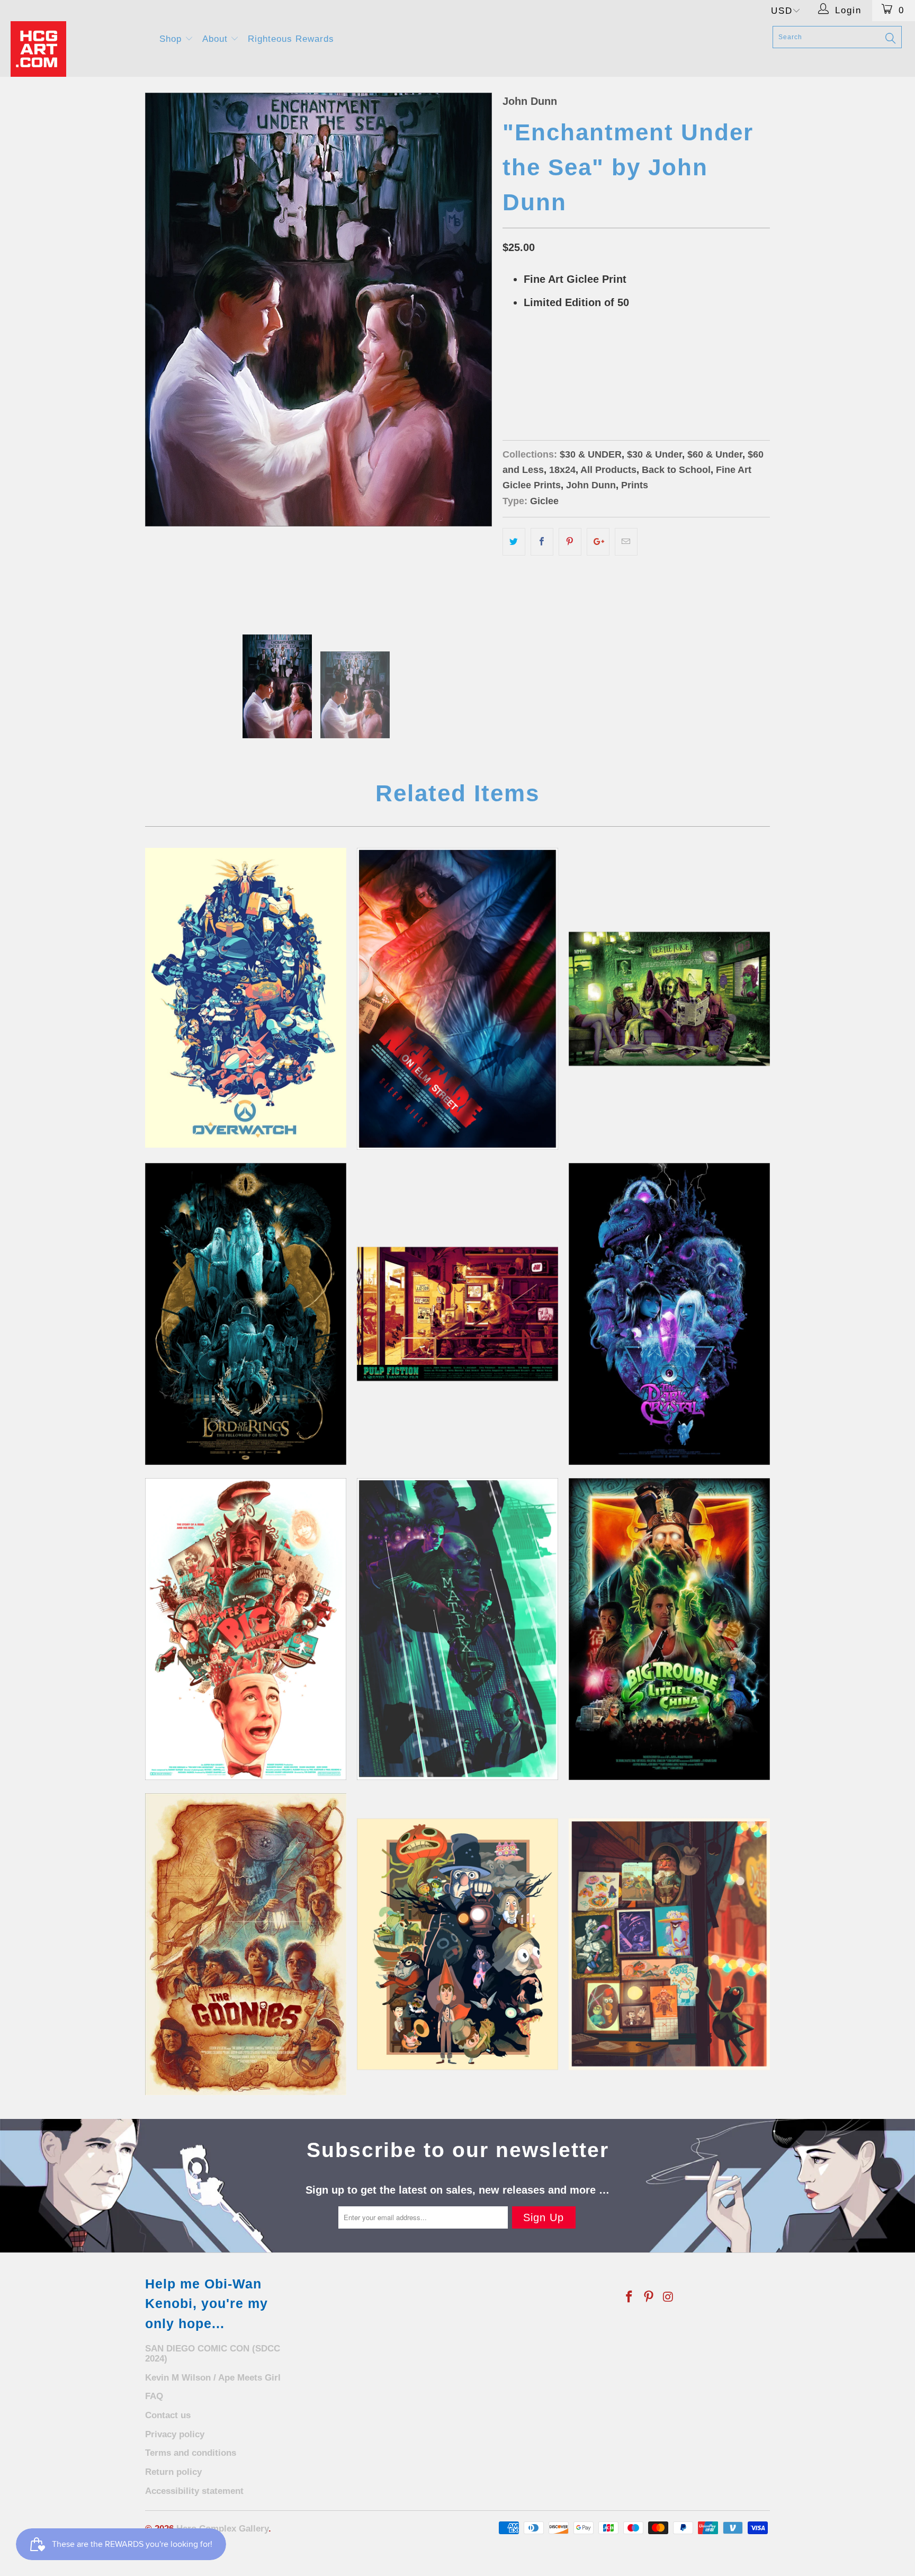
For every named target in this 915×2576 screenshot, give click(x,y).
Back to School (676, 470)
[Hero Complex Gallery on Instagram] (668, 2297)
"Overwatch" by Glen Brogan (246, 998)
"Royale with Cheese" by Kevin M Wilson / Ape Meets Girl (457, 1314)
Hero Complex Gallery (222, 2529)
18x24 (550, 381)
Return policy (173, 2472)
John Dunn (530, 101)
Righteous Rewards (291, 39)
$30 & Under (654, 454)
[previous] (164, 353)
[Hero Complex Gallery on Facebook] (630, 2297)
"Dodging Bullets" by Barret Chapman (457, 1629)
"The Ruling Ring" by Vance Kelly (246, 1314)
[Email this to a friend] (626, 542)
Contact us (168, 2415)
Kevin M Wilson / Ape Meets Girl (213, 2378)
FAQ (154, 2396)
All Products (608, 470)
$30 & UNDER (591, 454)
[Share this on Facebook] (542, 542)
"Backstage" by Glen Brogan (669, 1944)
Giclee (544, 501)
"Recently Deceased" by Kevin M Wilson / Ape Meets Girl (669, 999)
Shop (172, 39)
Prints (635, 485)
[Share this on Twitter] (514, 542)
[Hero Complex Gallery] (78, 49)
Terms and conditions (191, 2453)
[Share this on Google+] (598, 542)
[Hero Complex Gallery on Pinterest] (649, 2297)
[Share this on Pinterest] (570, 542)
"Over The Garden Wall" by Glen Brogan (457, 1944)
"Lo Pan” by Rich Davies (669, 1629)
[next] (473, 353)
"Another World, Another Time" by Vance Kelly (669, 1314)
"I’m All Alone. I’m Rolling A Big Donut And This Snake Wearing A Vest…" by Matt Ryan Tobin (246, 1629)
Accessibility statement (194, 2491)
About (217, 39)
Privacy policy (175, 2434)
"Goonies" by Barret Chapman (246, 1944)
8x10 (516, 381)
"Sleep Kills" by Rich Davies (457, 999)
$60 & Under (715, 454)
